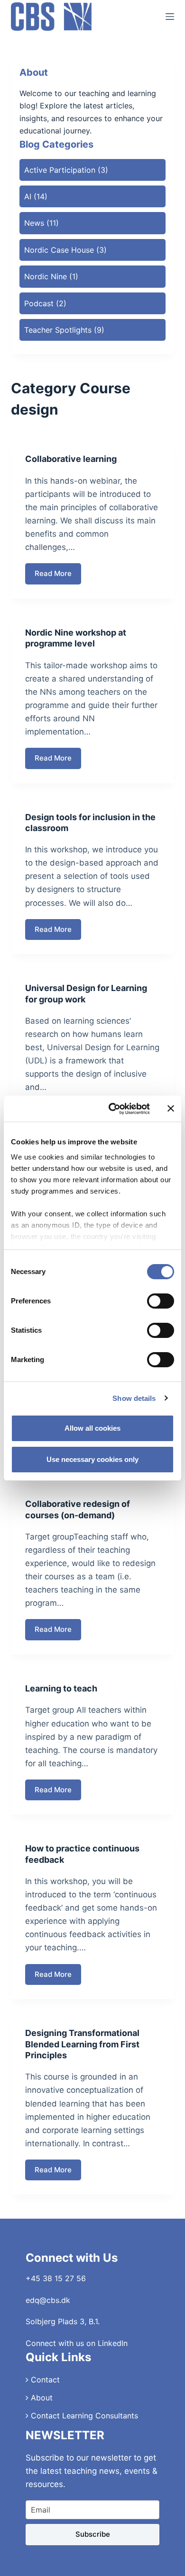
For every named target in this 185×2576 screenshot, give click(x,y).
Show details (134, 1398)
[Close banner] (171, 1108)
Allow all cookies (92, 1428)
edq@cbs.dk (48, 2300)
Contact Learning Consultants (83, 2416)
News (34, 223)
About (41, 2398)
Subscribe (93, 2534)
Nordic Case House (59, 250)
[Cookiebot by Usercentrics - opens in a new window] (112, 1109)
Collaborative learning (71, 459)
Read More (58, 577)
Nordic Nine (46, 276)
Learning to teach (61, 1688)
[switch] (161, 1301)
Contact (44, 2380)
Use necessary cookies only (92, 1459)
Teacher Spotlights (58, 330)
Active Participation (60, 170)
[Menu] (170, 17)
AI (28, 196)
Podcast (39, 303)
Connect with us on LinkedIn (77, 2343)
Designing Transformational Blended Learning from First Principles (82, 2044)
